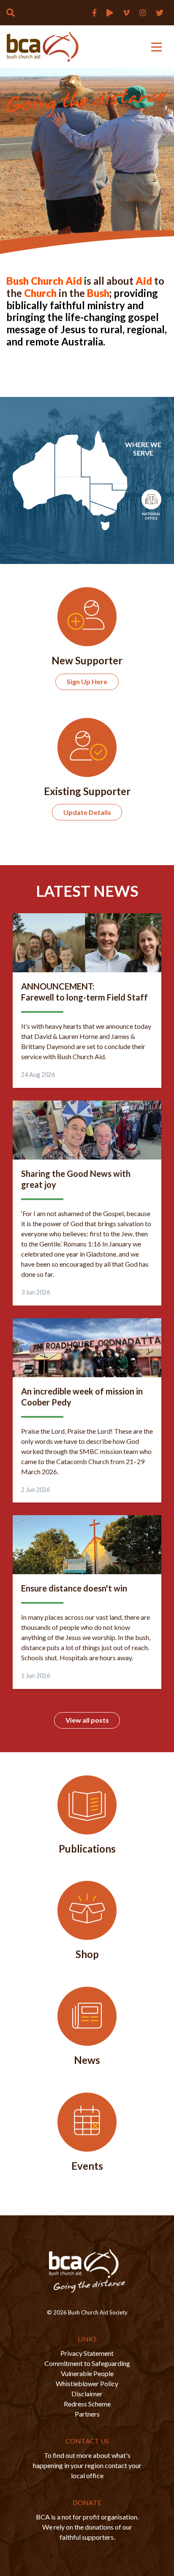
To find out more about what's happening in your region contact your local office (87, 2465)
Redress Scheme (87, 2404)
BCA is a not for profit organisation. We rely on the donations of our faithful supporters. (87, 2527)
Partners (87, 2414)
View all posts (87, 1720)
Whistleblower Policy (87, 2383)
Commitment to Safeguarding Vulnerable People (87, 2368)
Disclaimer (87, 2394)
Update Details (87, 812)
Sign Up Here (87, 681)
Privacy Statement (87, 2353)
